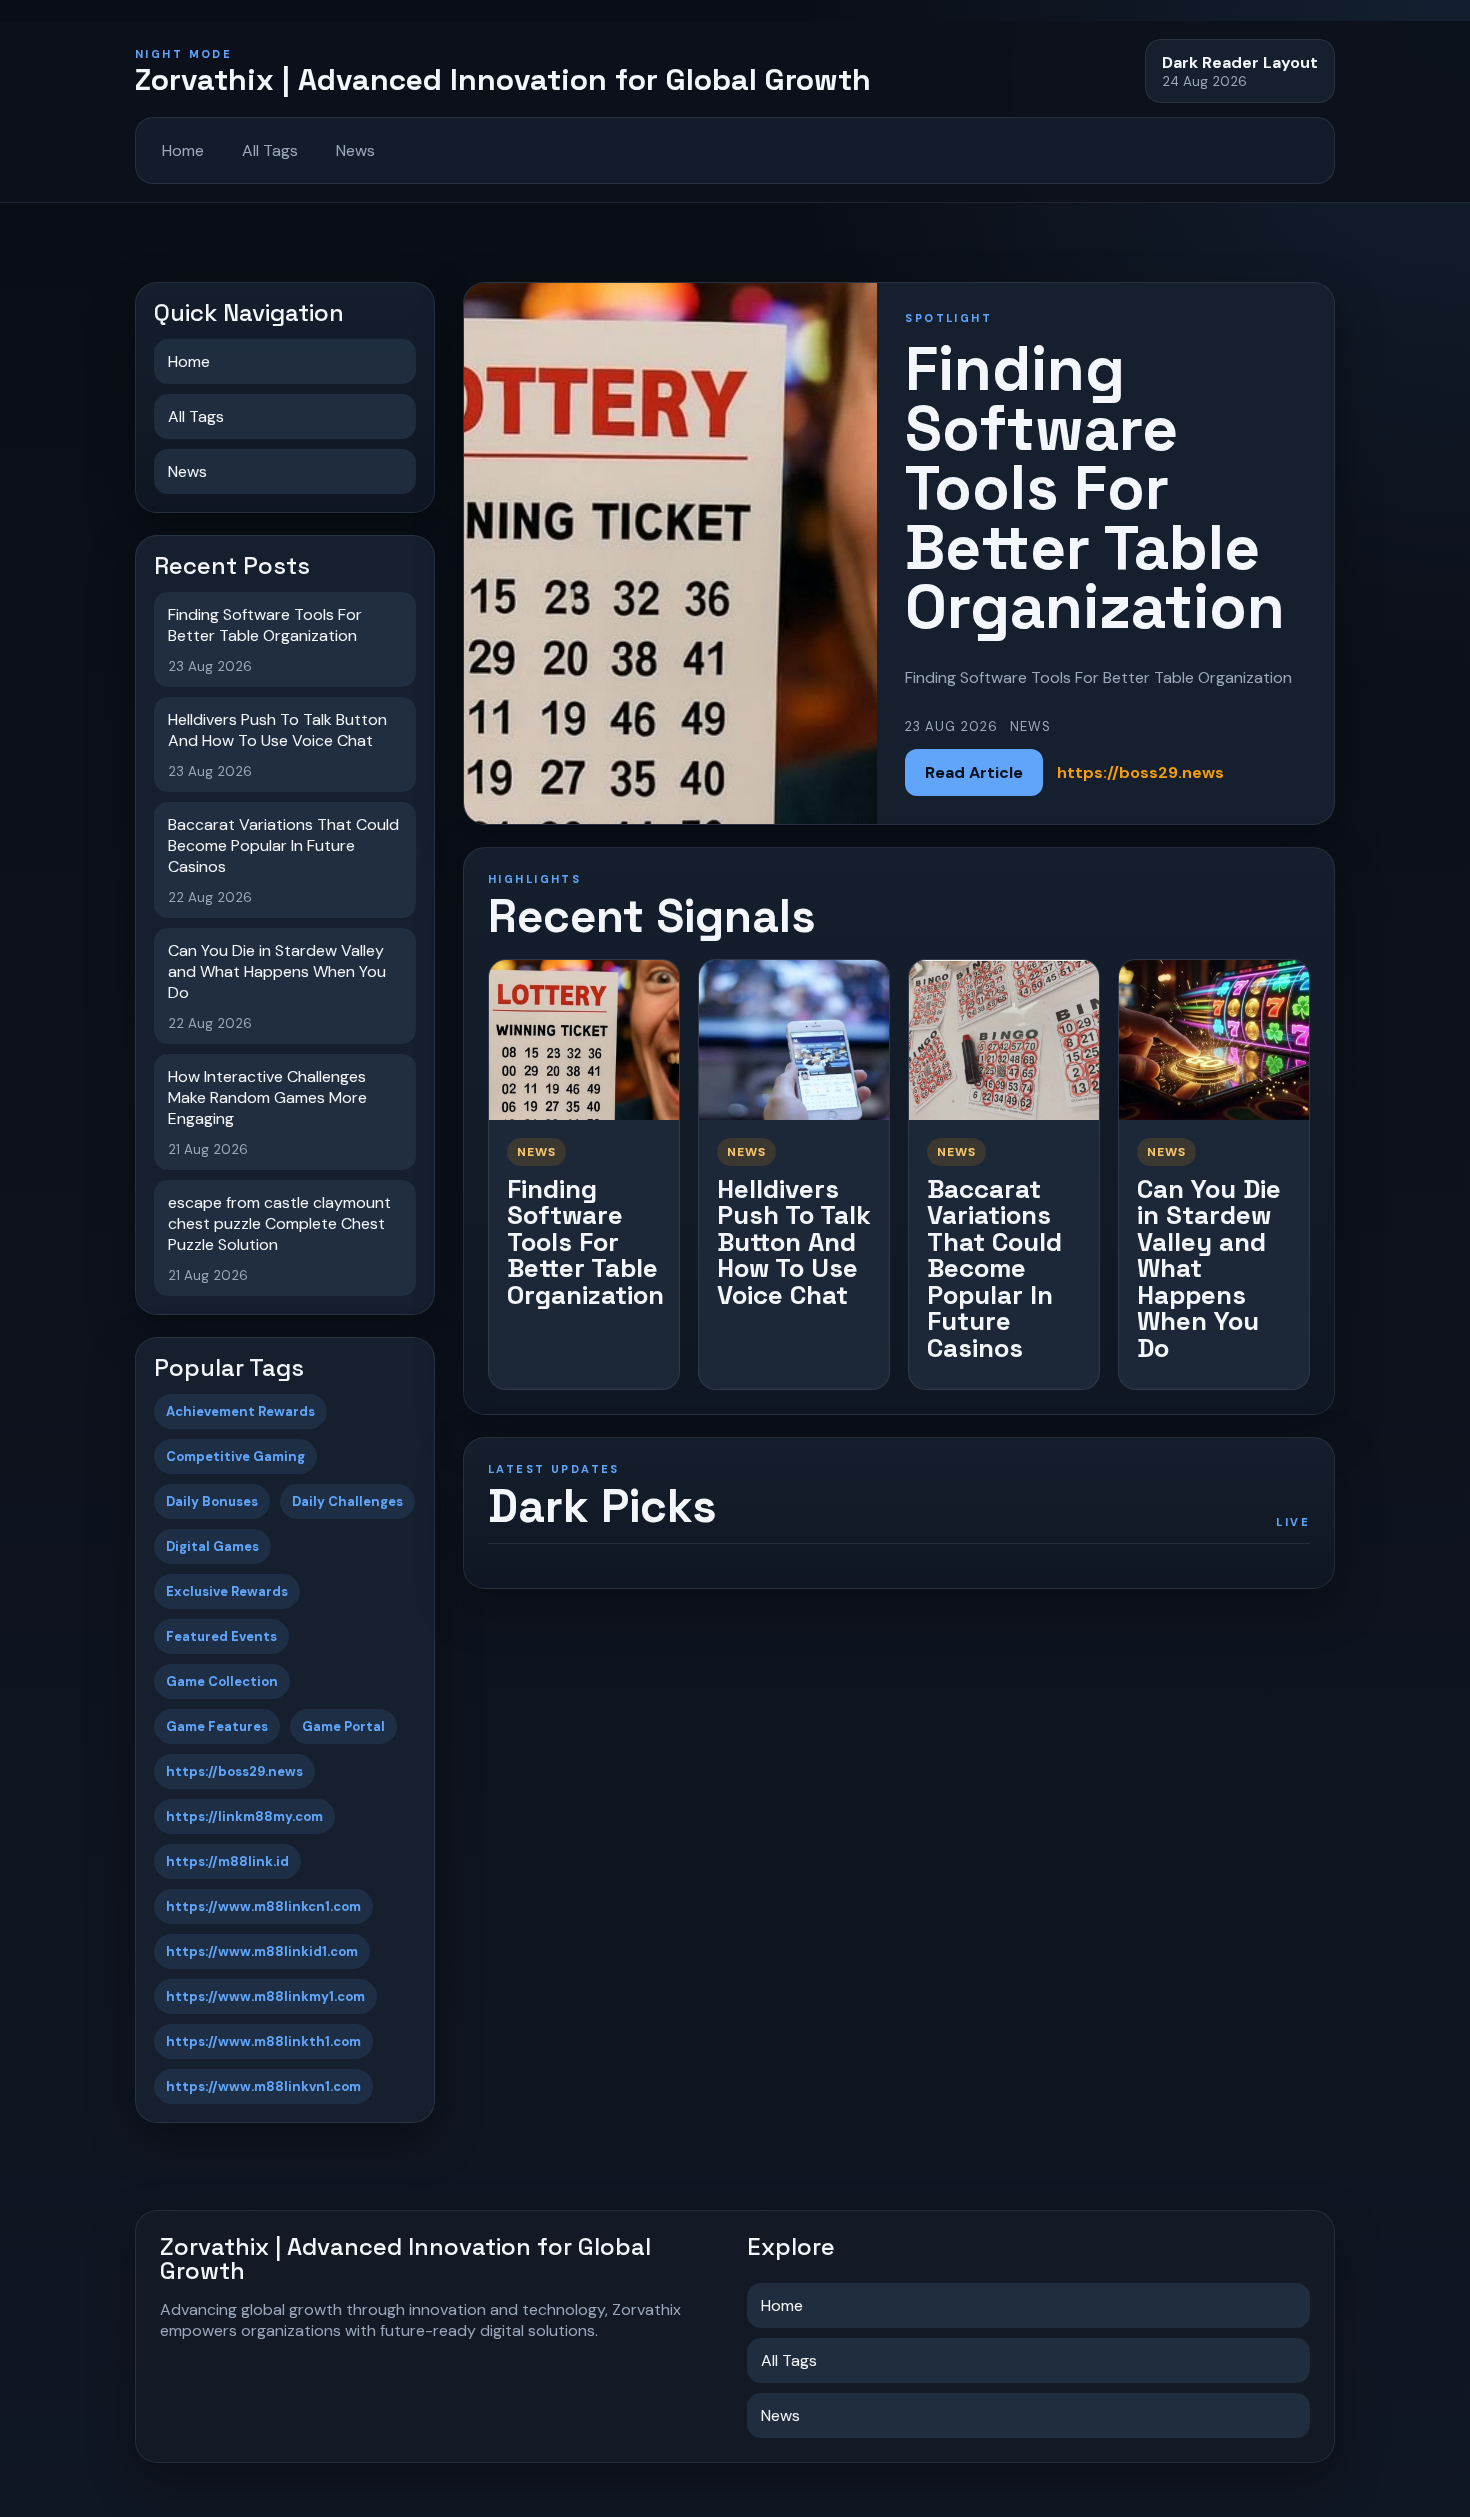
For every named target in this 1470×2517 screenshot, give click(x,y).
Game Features (217, 1726)
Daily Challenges (347, 1501)
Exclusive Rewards (227, 1591)
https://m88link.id (227, 1861)
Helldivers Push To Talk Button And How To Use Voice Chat (794, 1242)
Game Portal (343, 1726)
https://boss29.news (234, 1771)
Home (183, 150)
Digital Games (212, 1546)
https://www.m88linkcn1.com (263, 1906)
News (355, 150)
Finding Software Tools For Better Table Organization (585, 1242)
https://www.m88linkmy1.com (265, 1996)
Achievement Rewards (240, 1411)
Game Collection (222, 1681)
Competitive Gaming (235, 1456)
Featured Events (221, 1636)
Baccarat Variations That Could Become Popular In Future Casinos (994, 1268)
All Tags (270, 150)
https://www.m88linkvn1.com (263, 2086)
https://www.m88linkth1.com (263, 2041)
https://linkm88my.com (244, 1816)
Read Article (974, 772)
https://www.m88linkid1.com (262, 1951)
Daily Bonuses (212, 1501)
